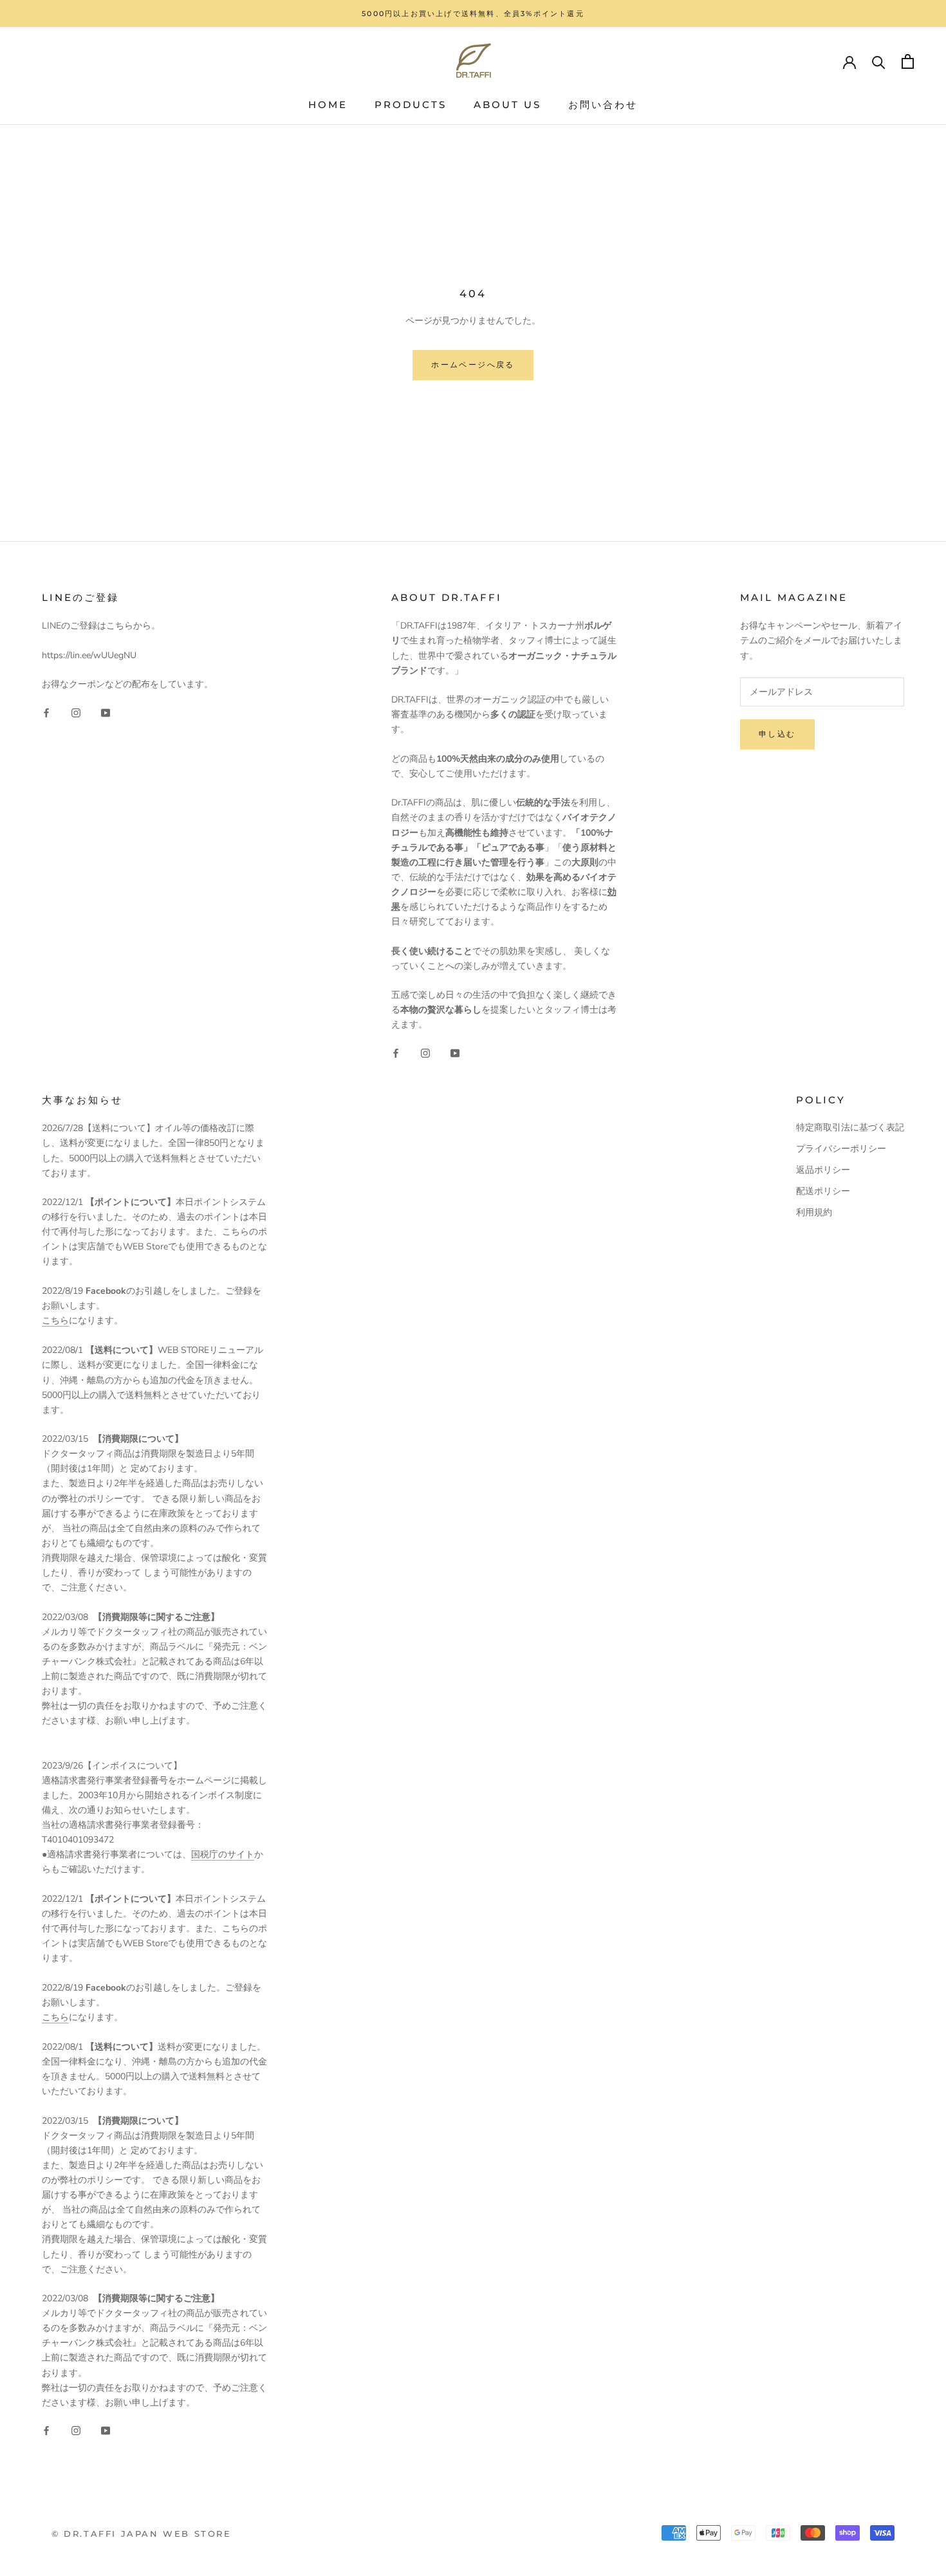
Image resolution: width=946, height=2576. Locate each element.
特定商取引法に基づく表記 (850, 1127)
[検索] (879, 61)
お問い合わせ (603, 105)
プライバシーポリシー (841, 1149)
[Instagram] (76, 712)
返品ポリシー (823, 1170)
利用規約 (814, 1212)
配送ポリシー (823, 1191)
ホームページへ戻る (473, 364)
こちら (55, 1320)
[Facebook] (46, 712)
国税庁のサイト (223, 1854)
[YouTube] (106, 712)
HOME (328, 105)
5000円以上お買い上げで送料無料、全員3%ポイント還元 (473, 14)
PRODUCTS (411, 105)
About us (507, 105)
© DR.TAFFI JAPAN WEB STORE (142, 2534)
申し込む (777, 734)
